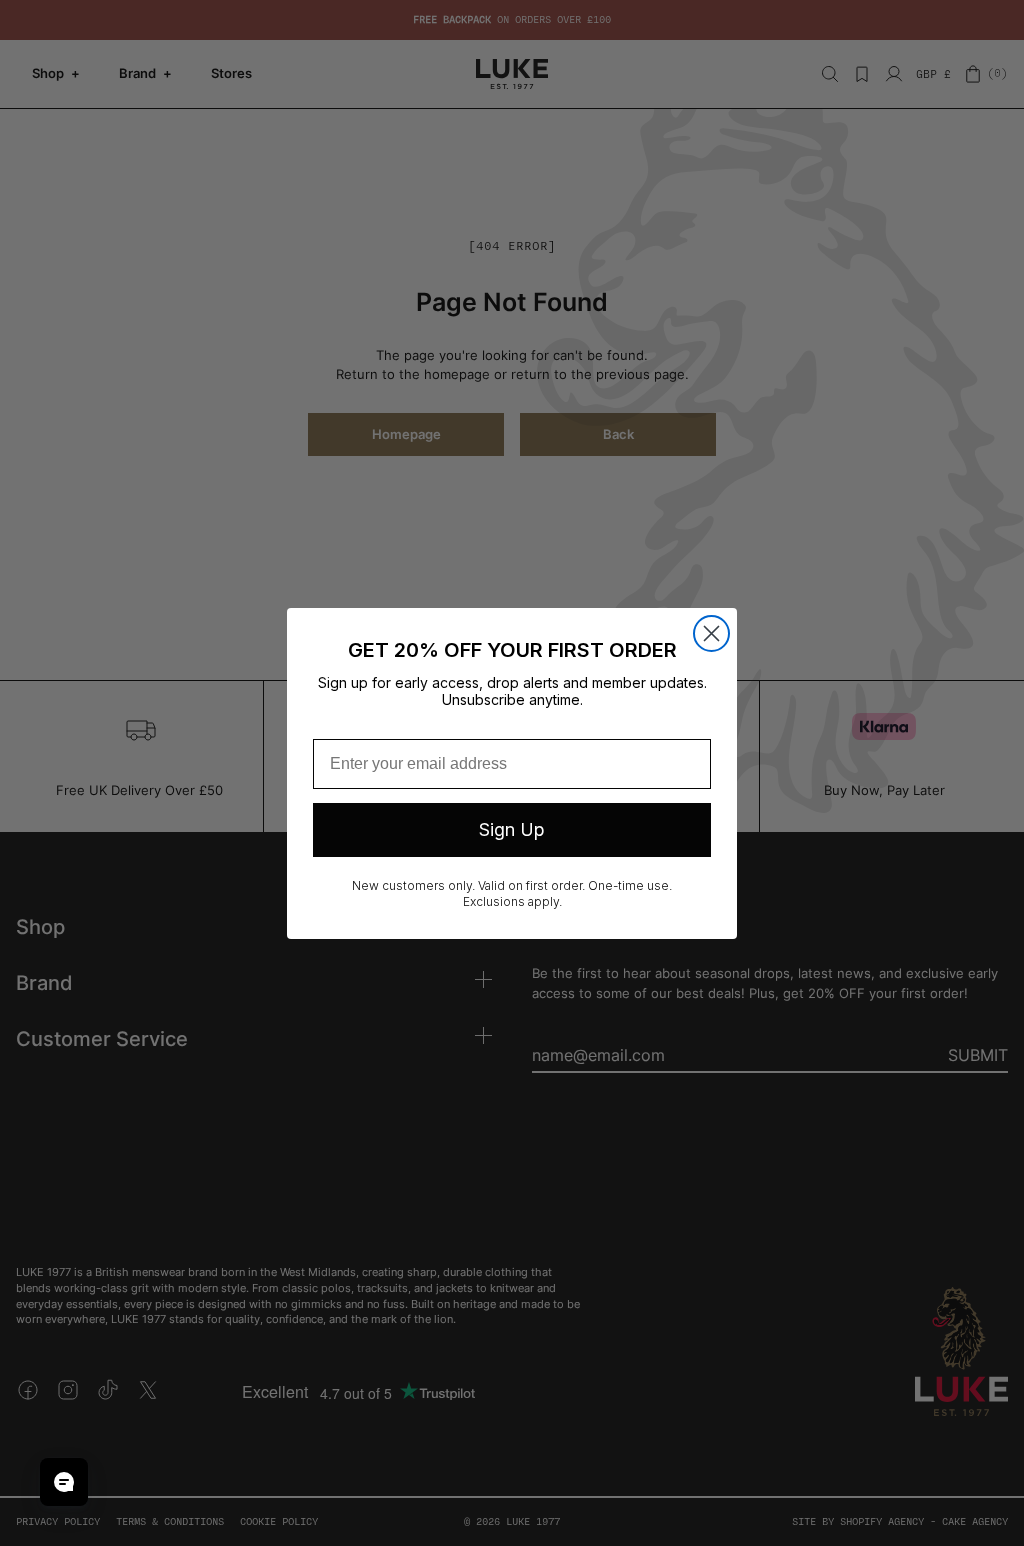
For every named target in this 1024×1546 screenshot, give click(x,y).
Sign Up (512, 829)
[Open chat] (64, 1482)
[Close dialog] (711, 633)
